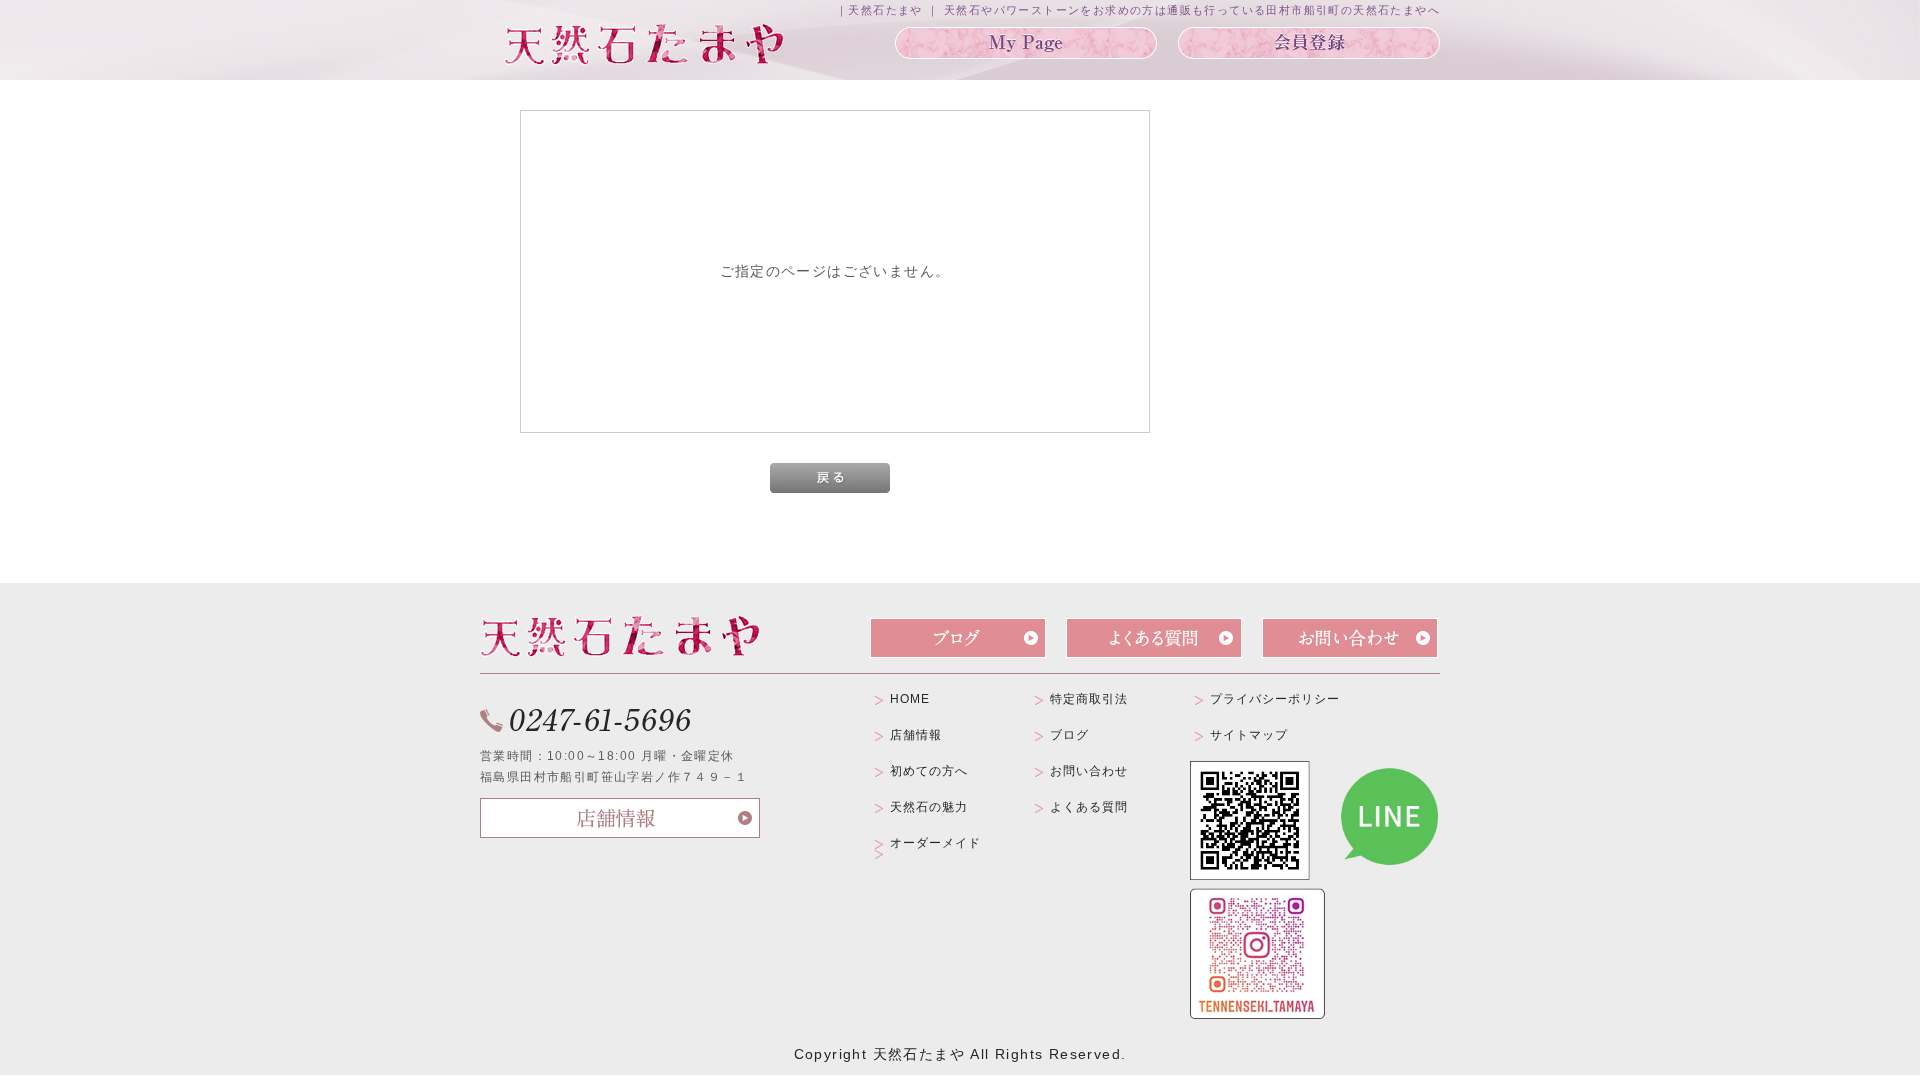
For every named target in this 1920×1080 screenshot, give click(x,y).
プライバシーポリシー (1275, 699)
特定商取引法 (1089, 699)
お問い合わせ (1089, 771)
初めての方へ (929, 771)
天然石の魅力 (929, 807)
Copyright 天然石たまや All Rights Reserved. (960, 1054)
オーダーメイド (935, 843)
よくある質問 (1089, 807)
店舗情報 (916, 735)
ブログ (1069, 735)
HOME (910, 699)
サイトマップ (1249, 735)
